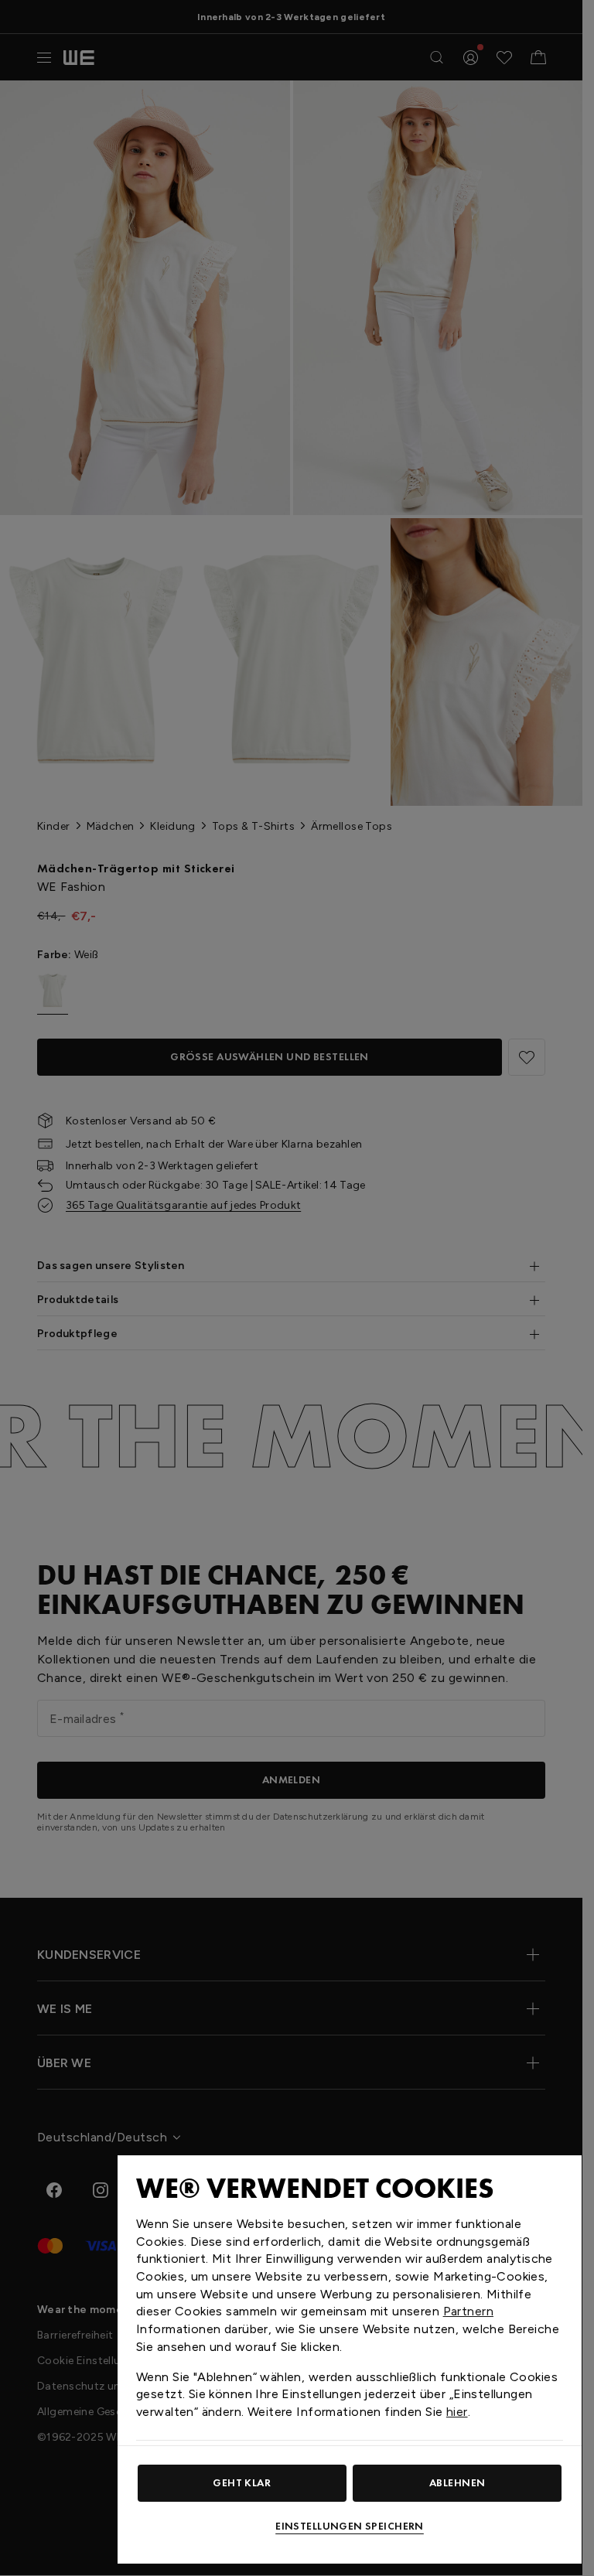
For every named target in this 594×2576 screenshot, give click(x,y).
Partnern (468, 2311)
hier (457, 2412)
